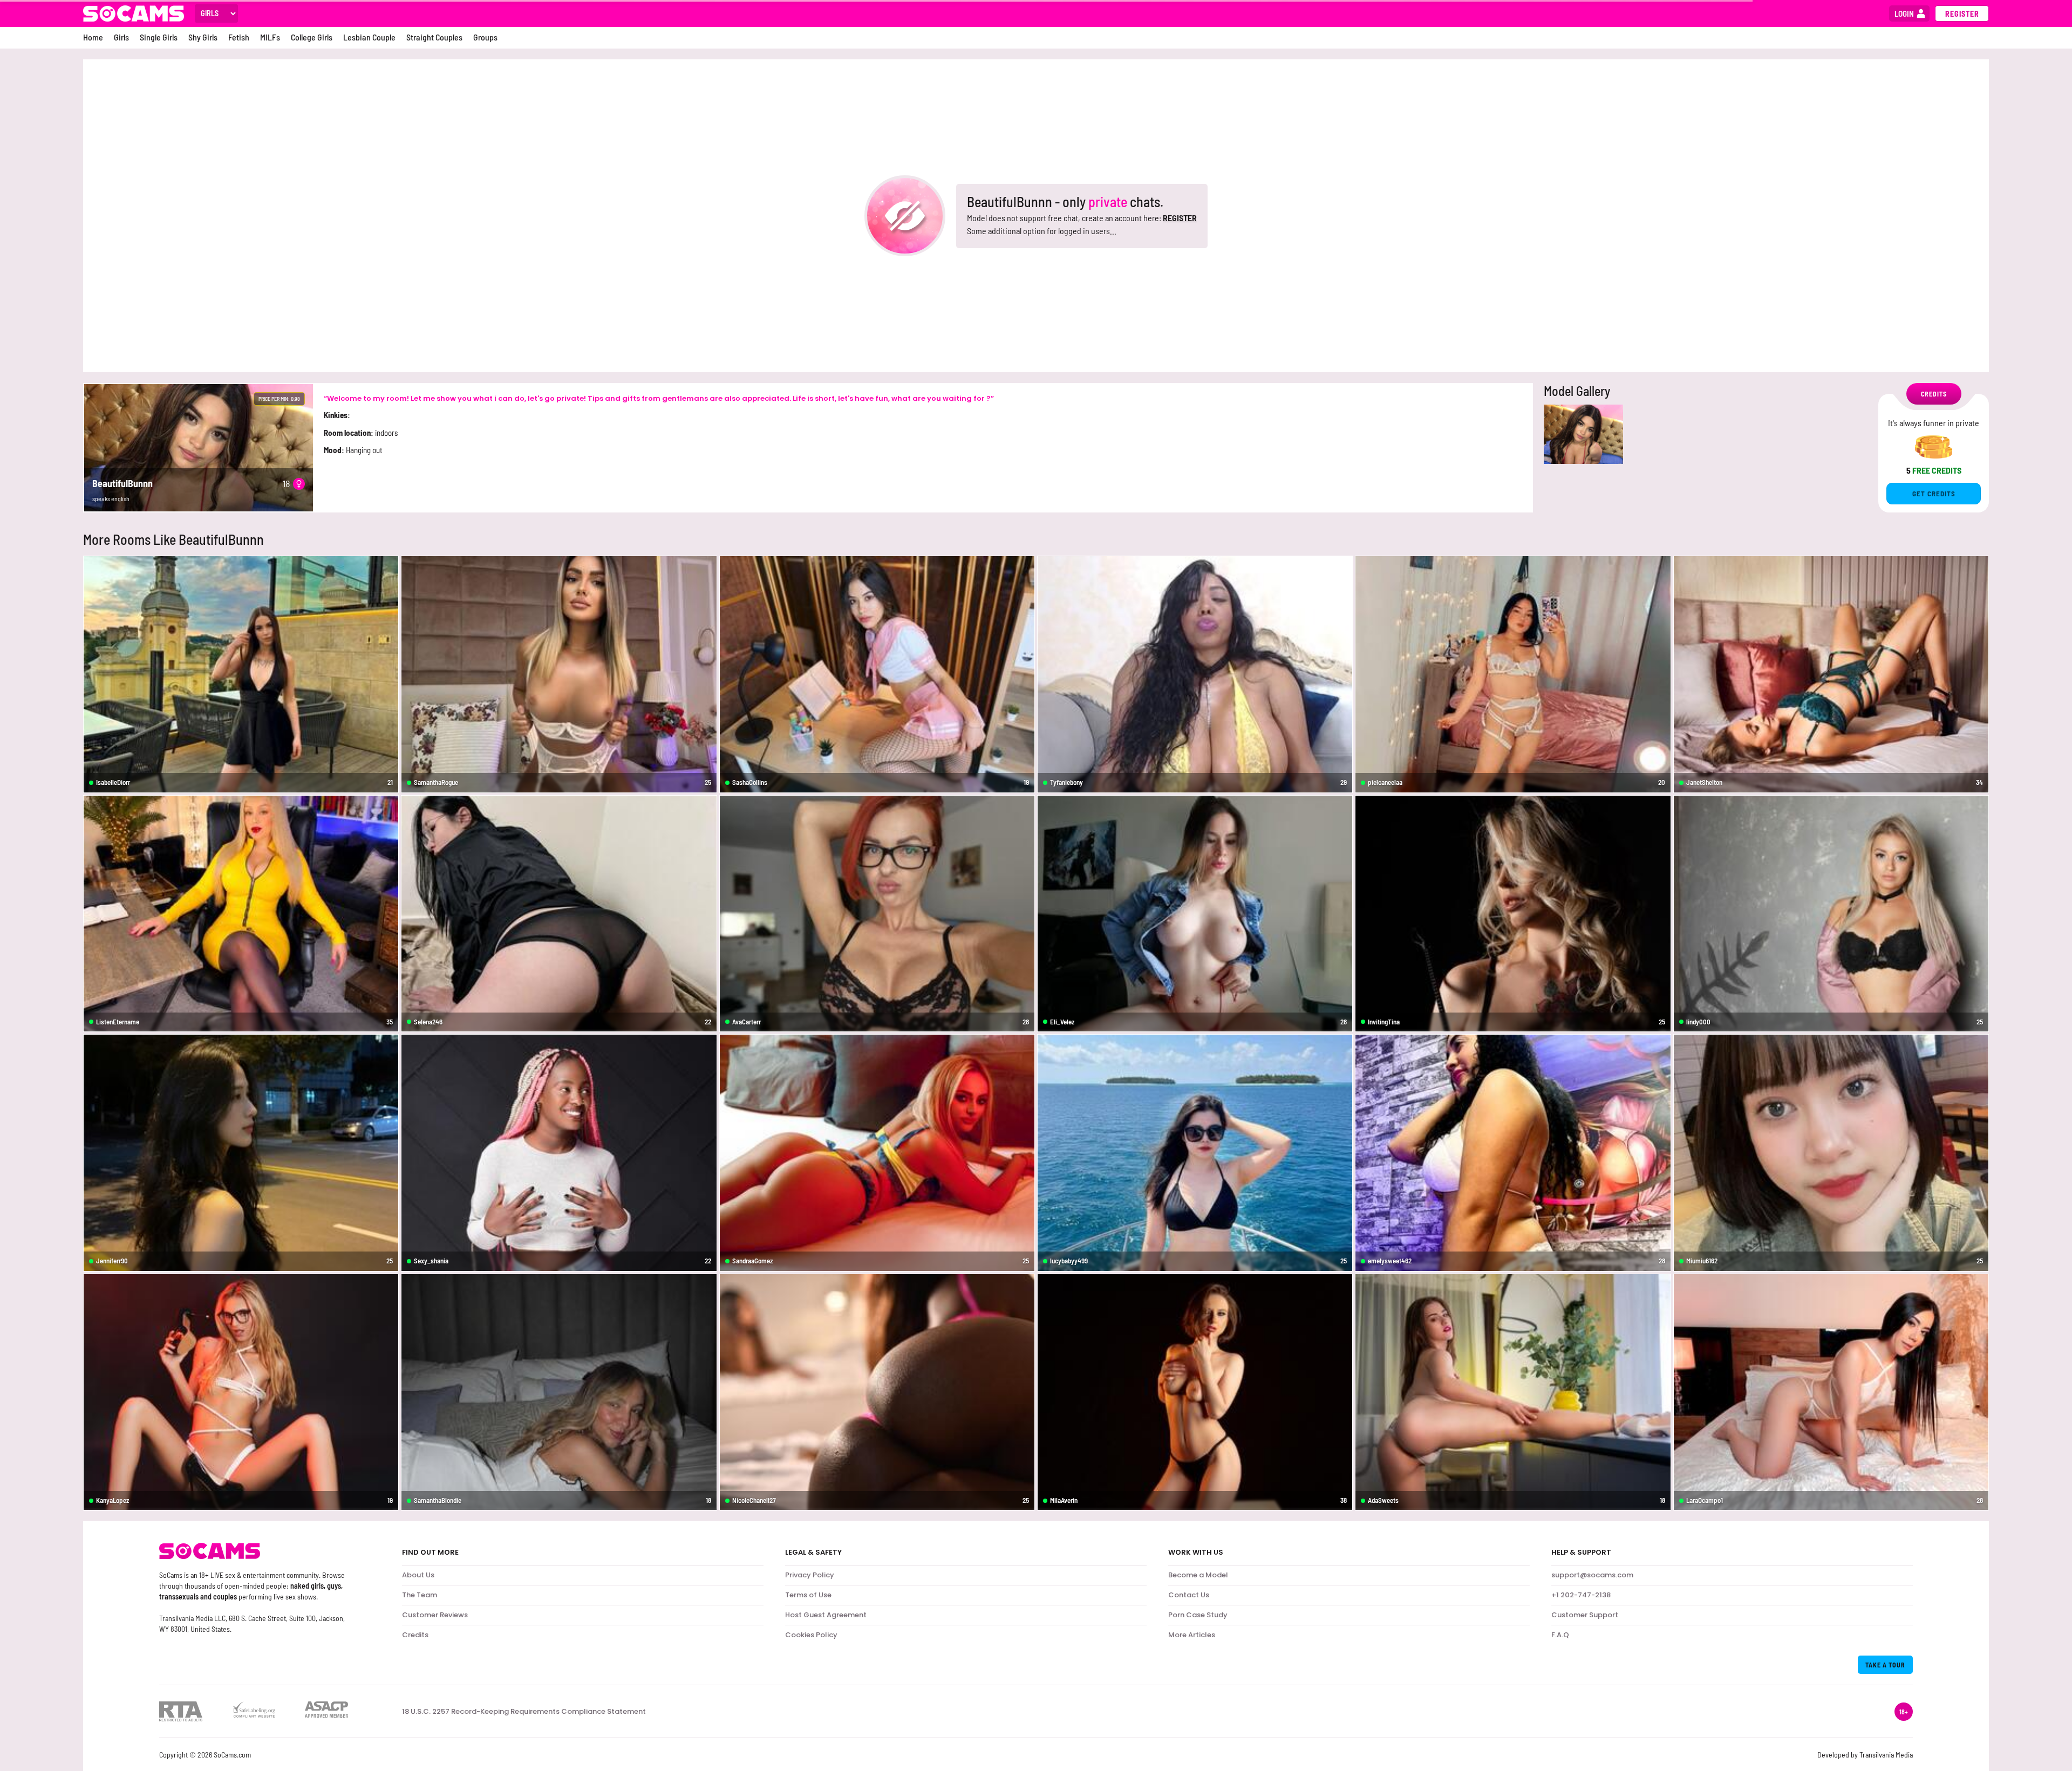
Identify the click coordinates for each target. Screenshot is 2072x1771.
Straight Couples (434, 37)
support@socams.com (1592, 1575)
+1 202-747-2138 (1581, 1595)
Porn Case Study (1198, 1615)
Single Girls (159, 37)
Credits (415, 1635)
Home (93, 37)
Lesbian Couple (369, 37)
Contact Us (1189, 1595)
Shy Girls (203, 37)
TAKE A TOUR (1885, 1665)
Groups (485, 37)
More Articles (1192, 1635)
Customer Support (1585, 1615)
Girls (121, 37)
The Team (420, 1595)
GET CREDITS (1934, 494)
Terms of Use (808, 1595)
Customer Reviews (435, 1615)
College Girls (312, 37)
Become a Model (1198, 1575)
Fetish (239, 37)
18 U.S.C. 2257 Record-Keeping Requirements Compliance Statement (524, 1712)
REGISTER (1180, 218)
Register (1962, 14)
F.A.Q (1560, 1635)
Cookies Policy (811, 1635)
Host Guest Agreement (826, 1615)
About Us (418, 1575)
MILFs (270, 37)
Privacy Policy (810, 1575)
